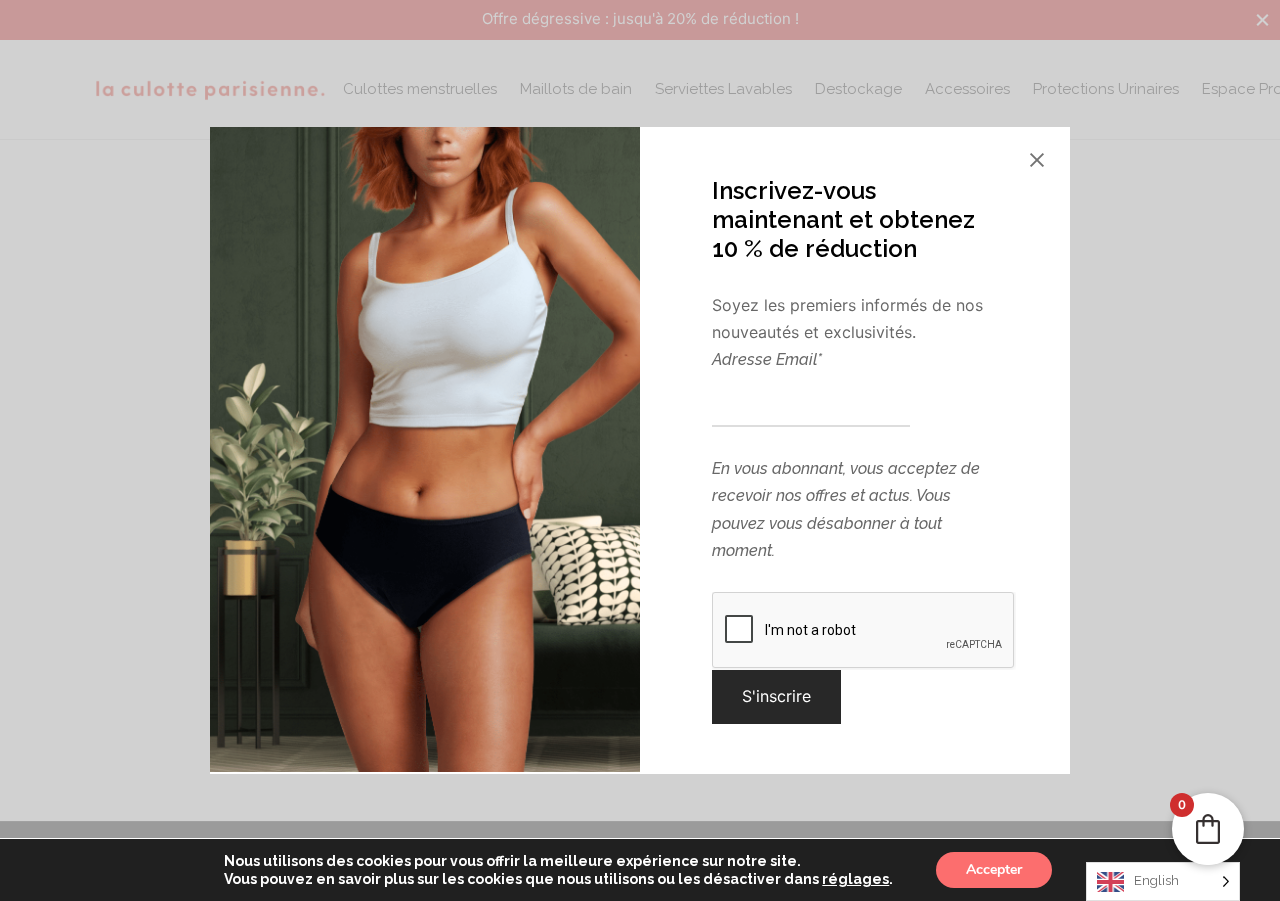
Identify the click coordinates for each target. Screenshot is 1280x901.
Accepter (994, 869)
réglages (855, 879)
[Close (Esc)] (1037, 160)
